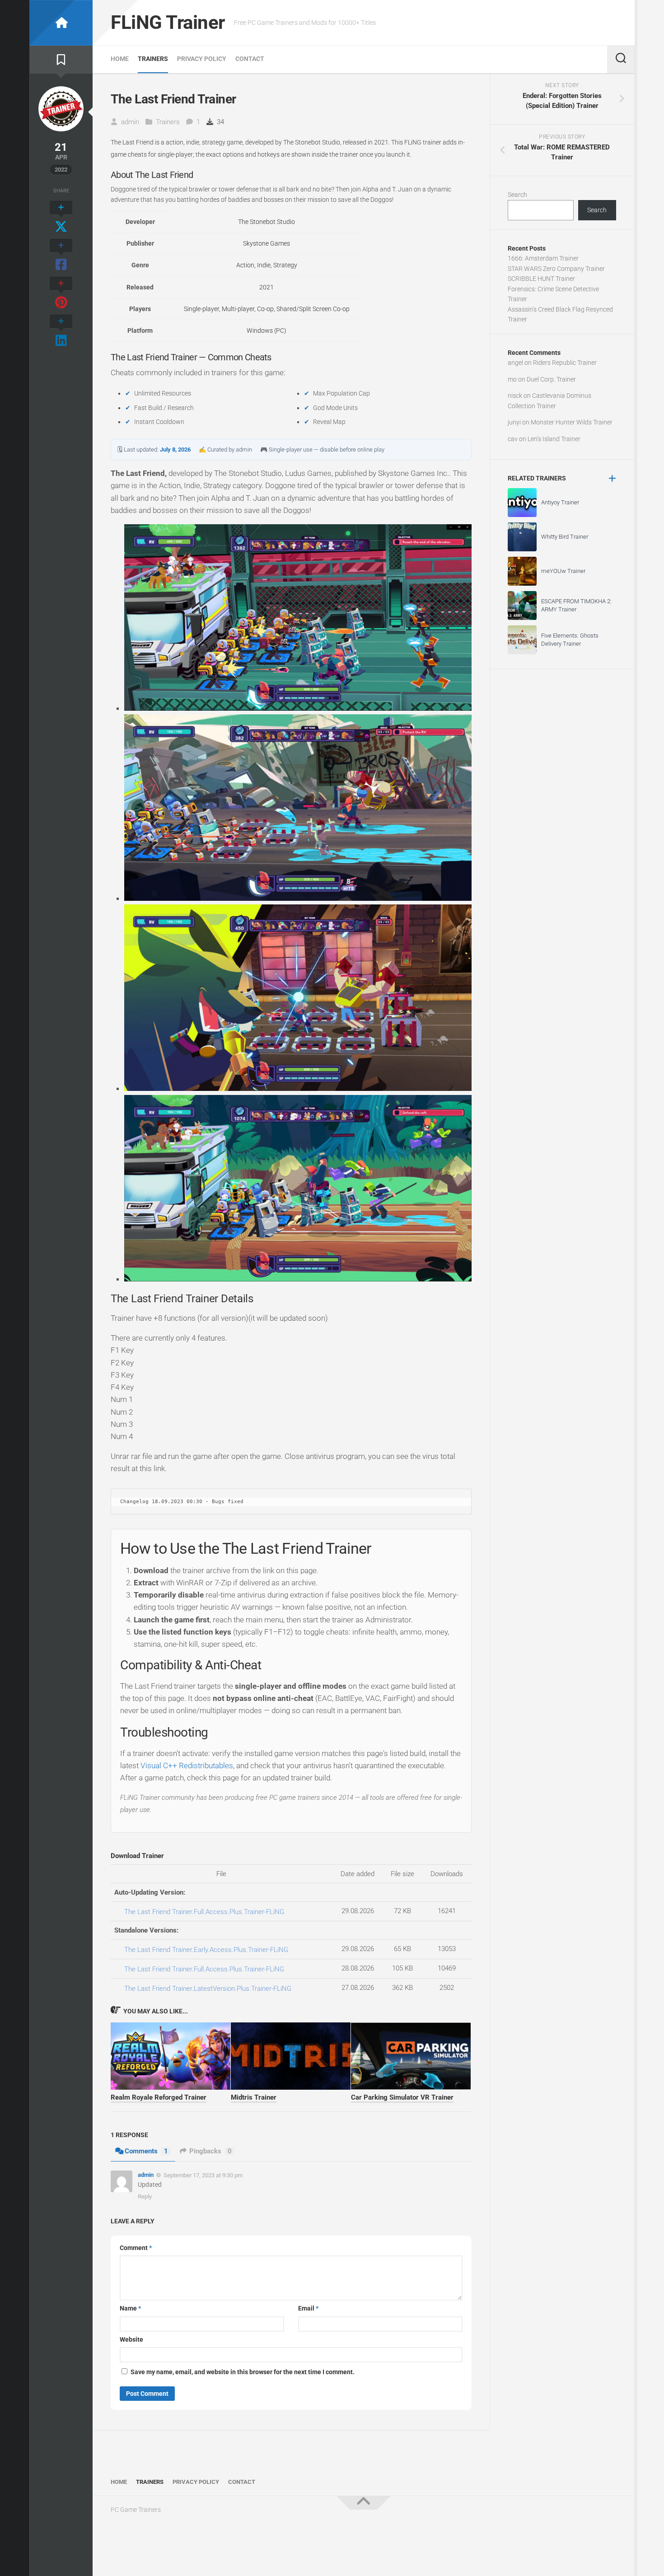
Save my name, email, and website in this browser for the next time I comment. (243, 2372)
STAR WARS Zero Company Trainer (556, 269)
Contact (250, 59)
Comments (146, 2151)
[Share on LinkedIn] (61, 331)
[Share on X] (61, 218)
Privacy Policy (202, 59)
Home (120, 59)
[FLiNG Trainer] (61, 23)
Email (308, 2308)
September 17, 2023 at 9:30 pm (203, 2175)
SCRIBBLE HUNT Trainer (541, 279)
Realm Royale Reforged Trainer (159, 2097)
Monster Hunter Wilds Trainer (572, 422)
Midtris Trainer (254, 2097)
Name (130, 2308)
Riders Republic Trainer (565, 363)
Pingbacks (210, 2151)
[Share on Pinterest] (61, 293)
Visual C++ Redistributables (187, 1765)
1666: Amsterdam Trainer (543, 258)
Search (517, 195)
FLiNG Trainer (168, 22)
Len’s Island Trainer (554, 439)
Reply (145, 2196)
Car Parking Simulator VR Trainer (402, 2097)
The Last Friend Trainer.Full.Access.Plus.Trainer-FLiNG (204, 1912)
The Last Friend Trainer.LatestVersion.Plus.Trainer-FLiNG (208, 1989)
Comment (136, 2248)
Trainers (153, 59)
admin (130, 122)
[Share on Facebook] (61, 256)
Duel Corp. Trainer (551, 379)
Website (131, 2339)
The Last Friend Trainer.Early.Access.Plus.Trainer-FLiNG (206, 1950)
